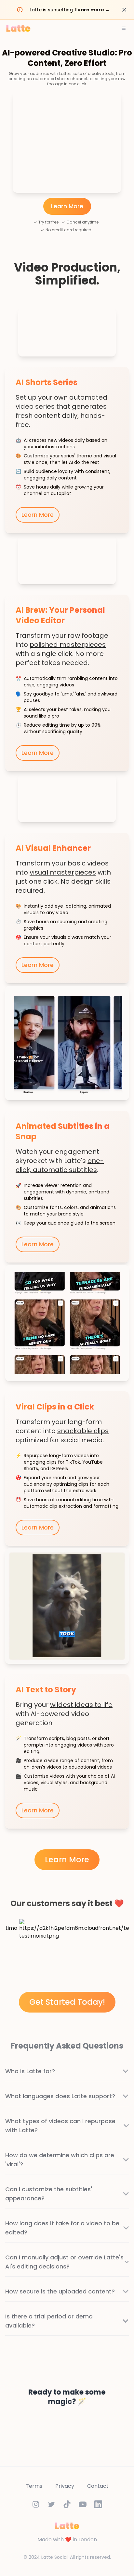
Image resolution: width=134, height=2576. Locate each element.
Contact (98, 2486)
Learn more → (92, 10)
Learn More (67, 206)
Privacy (65, 2486)
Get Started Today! (67, 2002)
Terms (34, 2486)
